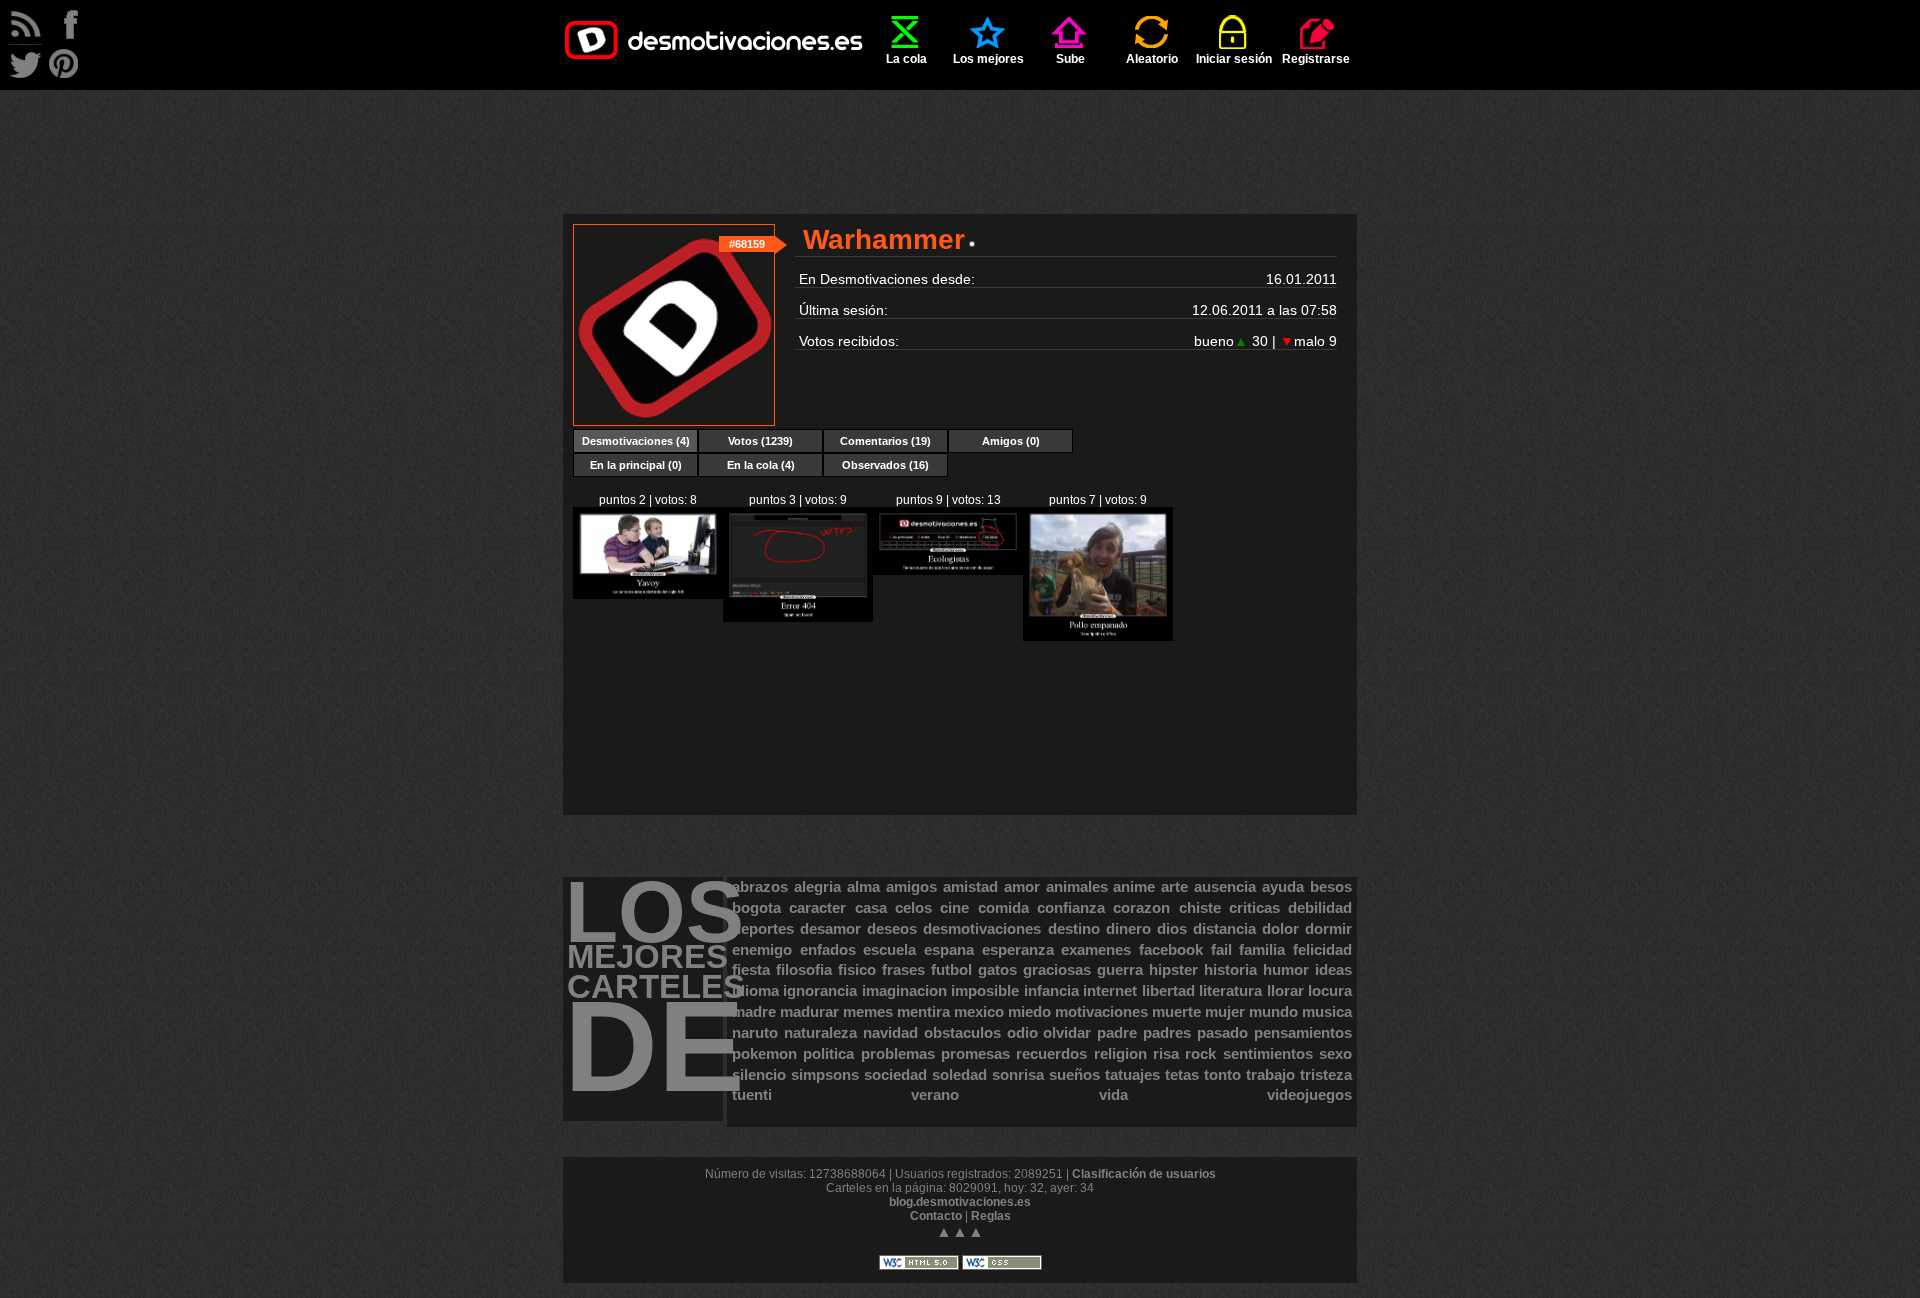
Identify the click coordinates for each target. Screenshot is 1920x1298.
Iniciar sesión (1234, 59)
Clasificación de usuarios (1144, 1174)
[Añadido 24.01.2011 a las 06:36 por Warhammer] (798, 618)
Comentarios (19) (885, 441)
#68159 (747, 244)
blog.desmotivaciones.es (960, 1202)
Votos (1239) (760, 441)
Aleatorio (1152, 59)
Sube (1070, 59)
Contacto (936, 1216)
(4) (636, 441)
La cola (906, 59)
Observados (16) (885, 465)
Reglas (991, 1216)
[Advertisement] (960, 135)
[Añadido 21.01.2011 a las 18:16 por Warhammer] (948, 571)
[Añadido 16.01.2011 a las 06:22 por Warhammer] (1098, 637)
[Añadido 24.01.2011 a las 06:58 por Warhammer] (648, 595)
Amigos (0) (1011, 441)
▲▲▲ (960, 1231)
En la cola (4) (761, 465)
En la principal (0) (636, 465)
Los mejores (988, 59)
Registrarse (1316, 59)
